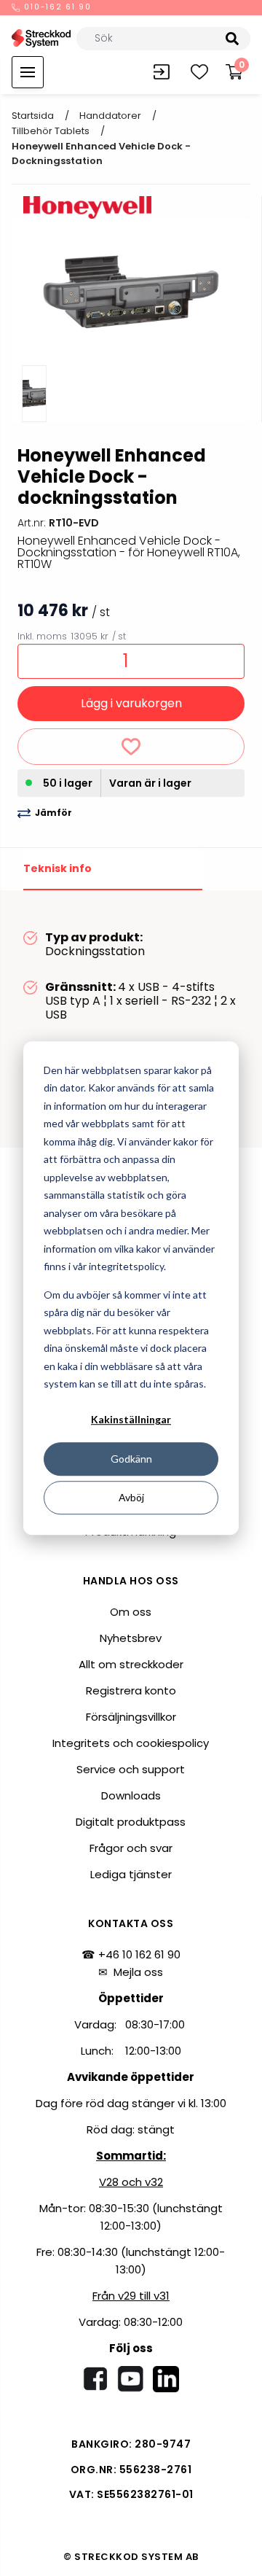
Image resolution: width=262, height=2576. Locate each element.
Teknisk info (57, 868)
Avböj (131, 1497)
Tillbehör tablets (51, 131)
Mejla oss (138, 1972)
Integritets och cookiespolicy (131, 1743)
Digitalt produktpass (131, 1822)
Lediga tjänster (131, 1874)
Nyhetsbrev (131, 1638)
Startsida (33, 116)
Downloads (131, 1795)
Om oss (131, 1612)
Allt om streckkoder (131, 1664)
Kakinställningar (131, 1420)
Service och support (131, 1769)
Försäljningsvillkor (131, 1717)
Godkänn (131, 1459)
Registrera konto (131, 1690)
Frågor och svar (131, 1848)
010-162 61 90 (56, 8)
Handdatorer (110, 116)
